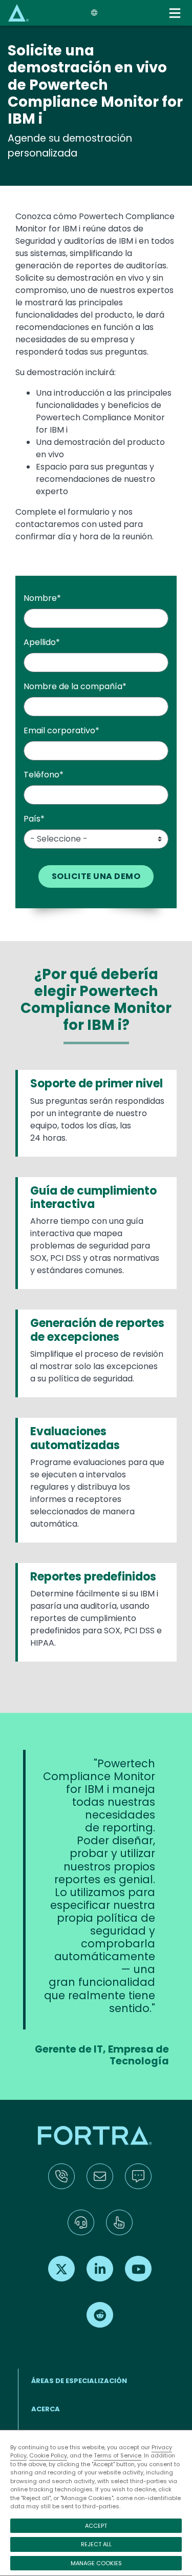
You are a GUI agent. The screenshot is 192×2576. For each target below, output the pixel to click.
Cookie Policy (48, 2455)
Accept (96, 2526)
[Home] (18, 13)
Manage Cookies (96, 2563)
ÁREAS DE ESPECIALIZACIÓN (79, 2381)
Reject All (96, 2544)
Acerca (46, 2409)
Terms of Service (118, 2455)
